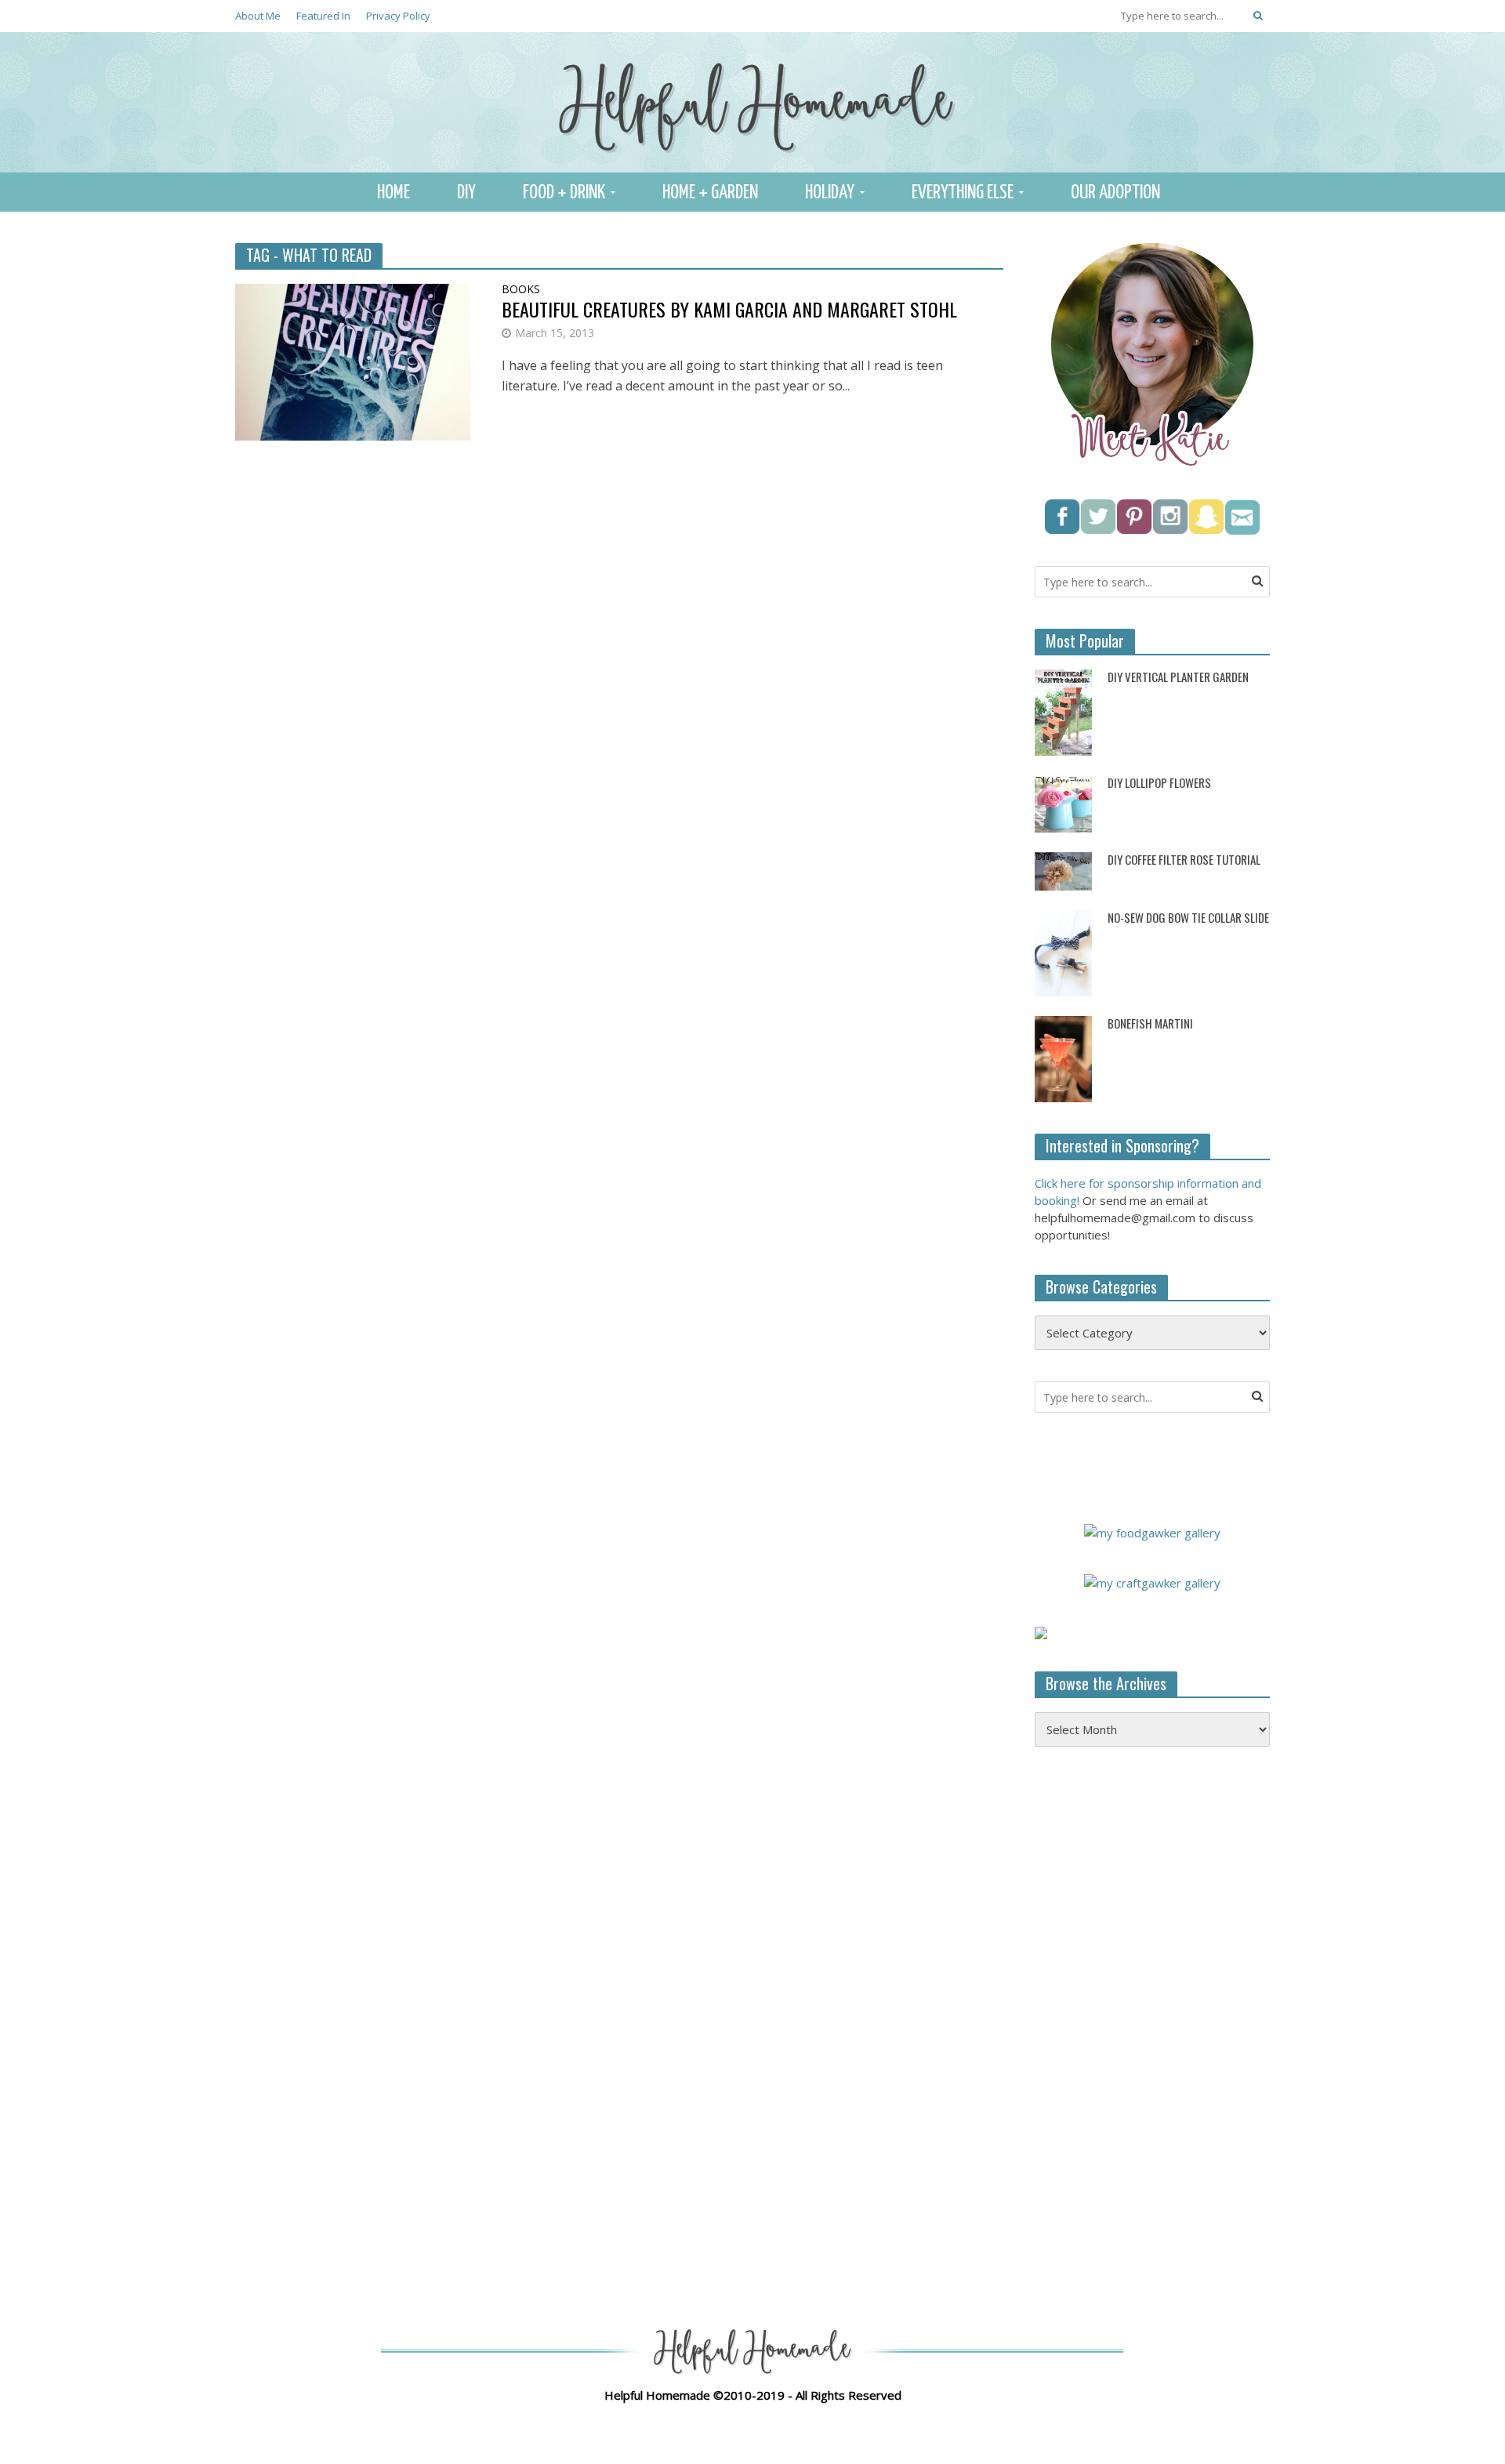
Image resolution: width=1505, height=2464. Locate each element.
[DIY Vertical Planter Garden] (1063, 711)
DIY (466, 193)
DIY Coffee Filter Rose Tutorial (1184, 860)
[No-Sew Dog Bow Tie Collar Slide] (1063, 952)
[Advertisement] (1152, 2013)
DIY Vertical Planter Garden (1178, 677)
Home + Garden (710, 193)
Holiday (830, 193)
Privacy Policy (398, 16)
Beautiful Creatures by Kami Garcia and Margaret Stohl (729, 309)
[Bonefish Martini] (1063, 1058)
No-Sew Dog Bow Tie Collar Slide (1188, 918)
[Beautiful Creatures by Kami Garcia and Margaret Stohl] (353, 361)
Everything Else (963, 193)
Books (521, 290)
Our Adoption (1115, 193)
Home (393, 193)
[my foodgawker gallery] (1152, 1531)
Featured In (323, 16)
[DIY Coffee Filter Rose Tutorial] (1063, 870)
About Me (258, 16)
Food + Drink (564, 193)
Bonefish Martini (1150, 1023)
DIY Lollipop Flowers (1159, 783)
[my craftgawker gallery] (1152, 1581)
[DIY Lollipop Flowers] (1063, 803)
